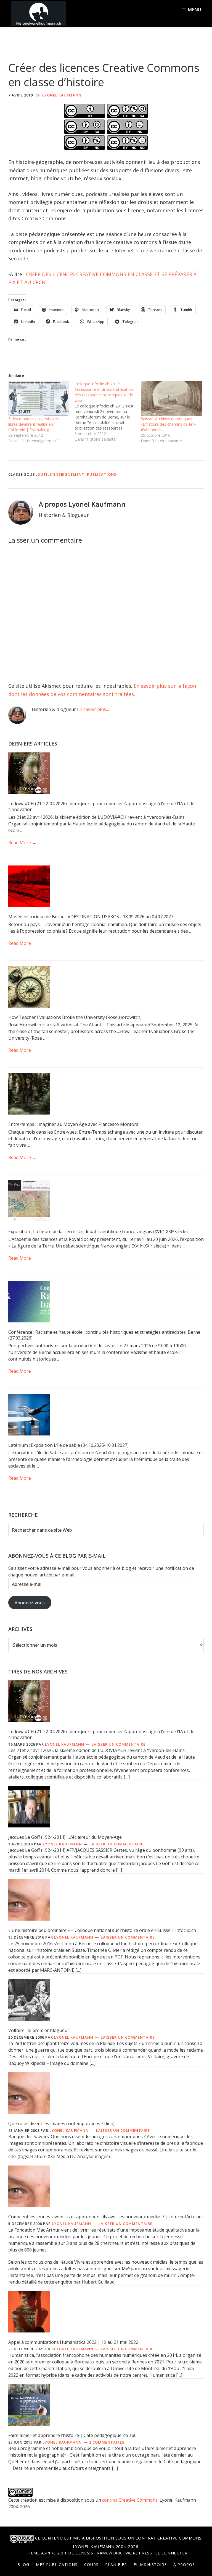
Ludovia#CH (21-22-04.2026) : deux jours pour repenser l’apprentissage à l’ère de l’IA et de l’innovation (101, 806)
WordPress (139, 2553)
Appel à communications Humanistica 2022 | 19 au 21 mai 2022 (73, 2342)
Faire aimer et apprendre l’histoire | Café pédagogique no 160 (72, 2435)
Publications (102, 474)
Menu (194, 10)
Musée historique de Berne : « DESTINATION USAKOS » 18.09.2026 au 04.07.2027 (91, 917)
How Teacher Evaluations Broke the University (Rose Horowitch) (75, 1017)
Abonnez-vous (30, 1603)
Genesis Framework (99, 2553)
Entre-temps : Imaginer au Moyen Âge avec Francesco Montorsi (74, 1124)
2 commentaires (107, 2442)
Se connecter (172, 2553)
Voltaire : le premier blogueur (39, 2030)
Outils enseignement (61, 474)
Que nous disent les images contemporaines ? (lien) (61, 2123)
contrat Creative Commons (130, 2500)
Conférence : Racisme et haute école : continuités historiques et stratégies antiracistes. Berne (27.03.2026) (104, 1335)
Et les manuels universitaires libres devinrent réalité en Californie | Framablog (34, 424)
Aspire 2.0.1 (54, 2553)
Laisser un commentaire (119, 1744)
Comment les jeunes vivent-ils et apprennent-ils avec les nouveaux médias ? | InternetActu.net (106, 2217)
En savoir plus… (93, 709)
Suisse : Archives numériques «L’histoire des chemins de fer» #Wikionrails (168, 424)
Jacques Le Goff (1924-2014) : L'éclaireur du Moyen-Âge (65, 1837)
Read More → (22, 843)
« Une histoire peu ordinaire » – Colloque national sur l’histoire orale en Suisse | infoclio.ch (102, 1930)
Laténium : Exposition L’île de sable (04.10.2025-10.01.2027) (68, 1445)
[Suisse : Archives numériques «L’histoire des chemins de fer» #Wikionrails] (171, 399)
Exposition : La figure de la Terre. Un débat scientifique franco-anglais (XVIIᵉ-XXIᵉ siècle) (98, 1231)
